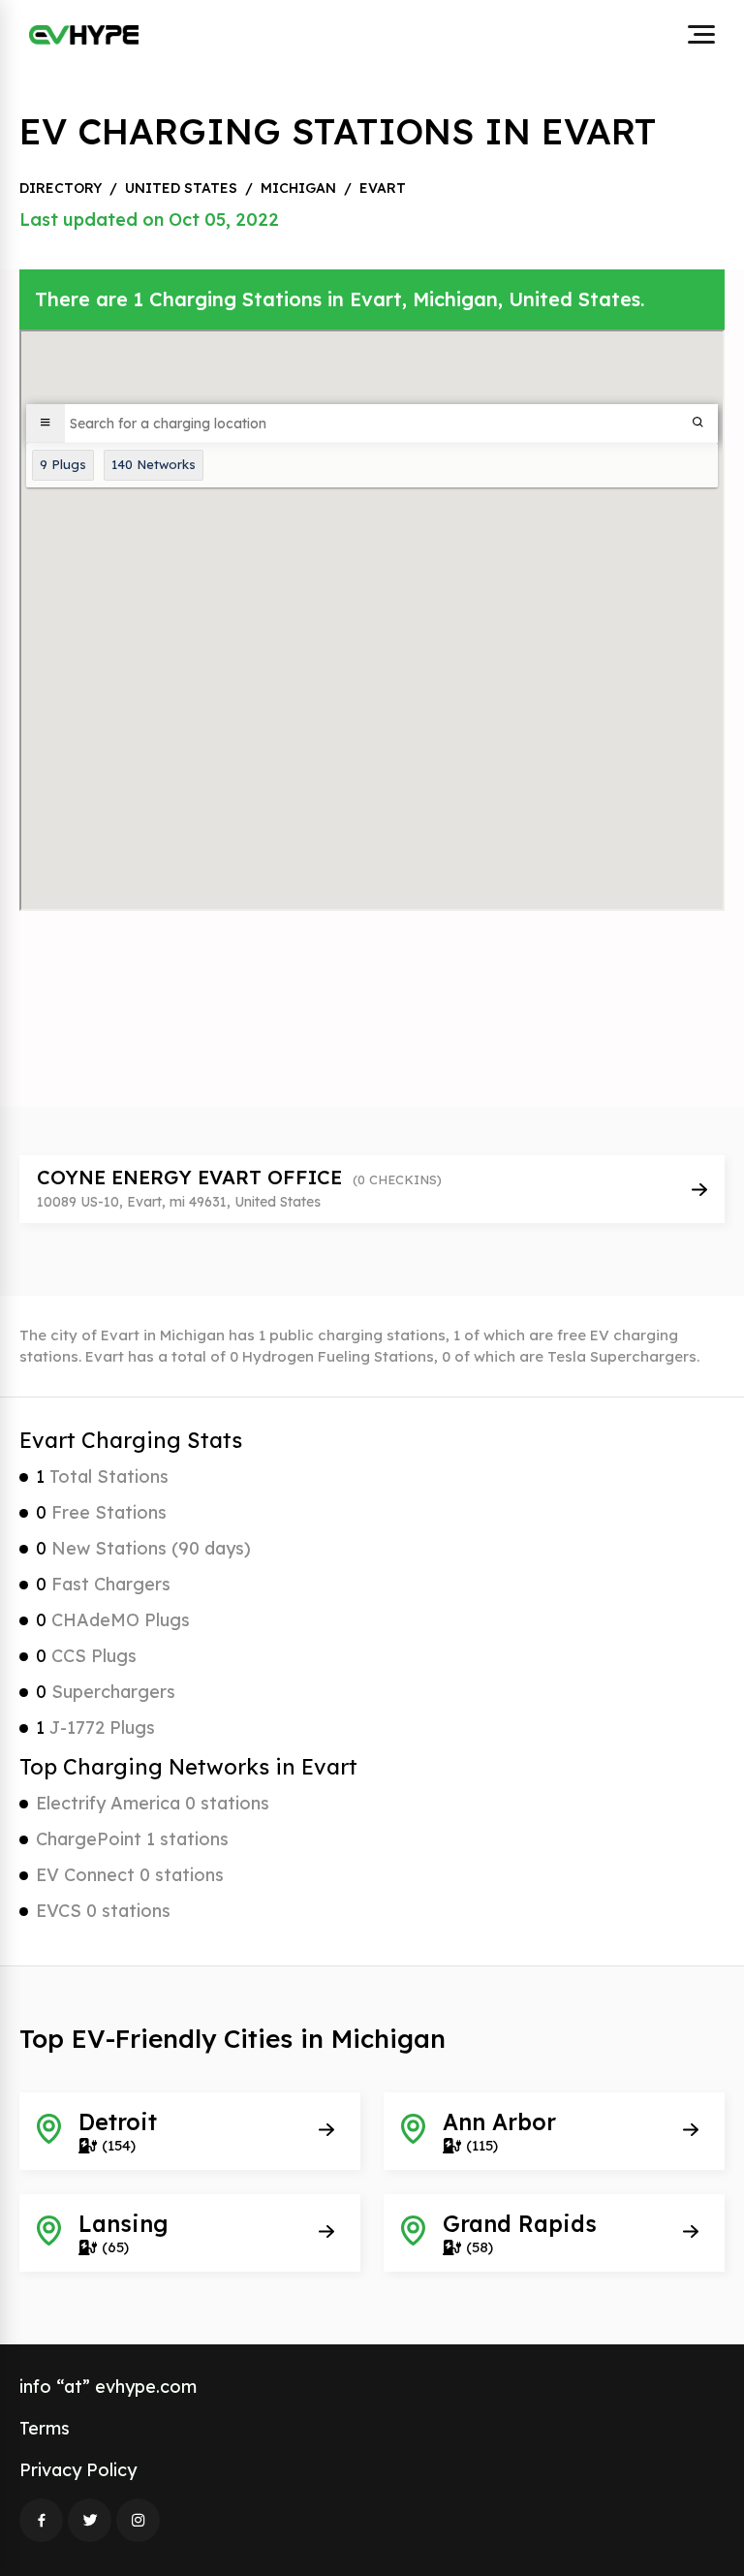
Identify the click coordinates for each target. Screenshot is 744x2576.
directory (61, 188)
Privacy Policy (78, 2470)
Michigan (298, 188)
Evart (383, 188)
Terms (45, 2428)
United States (181, 188)
